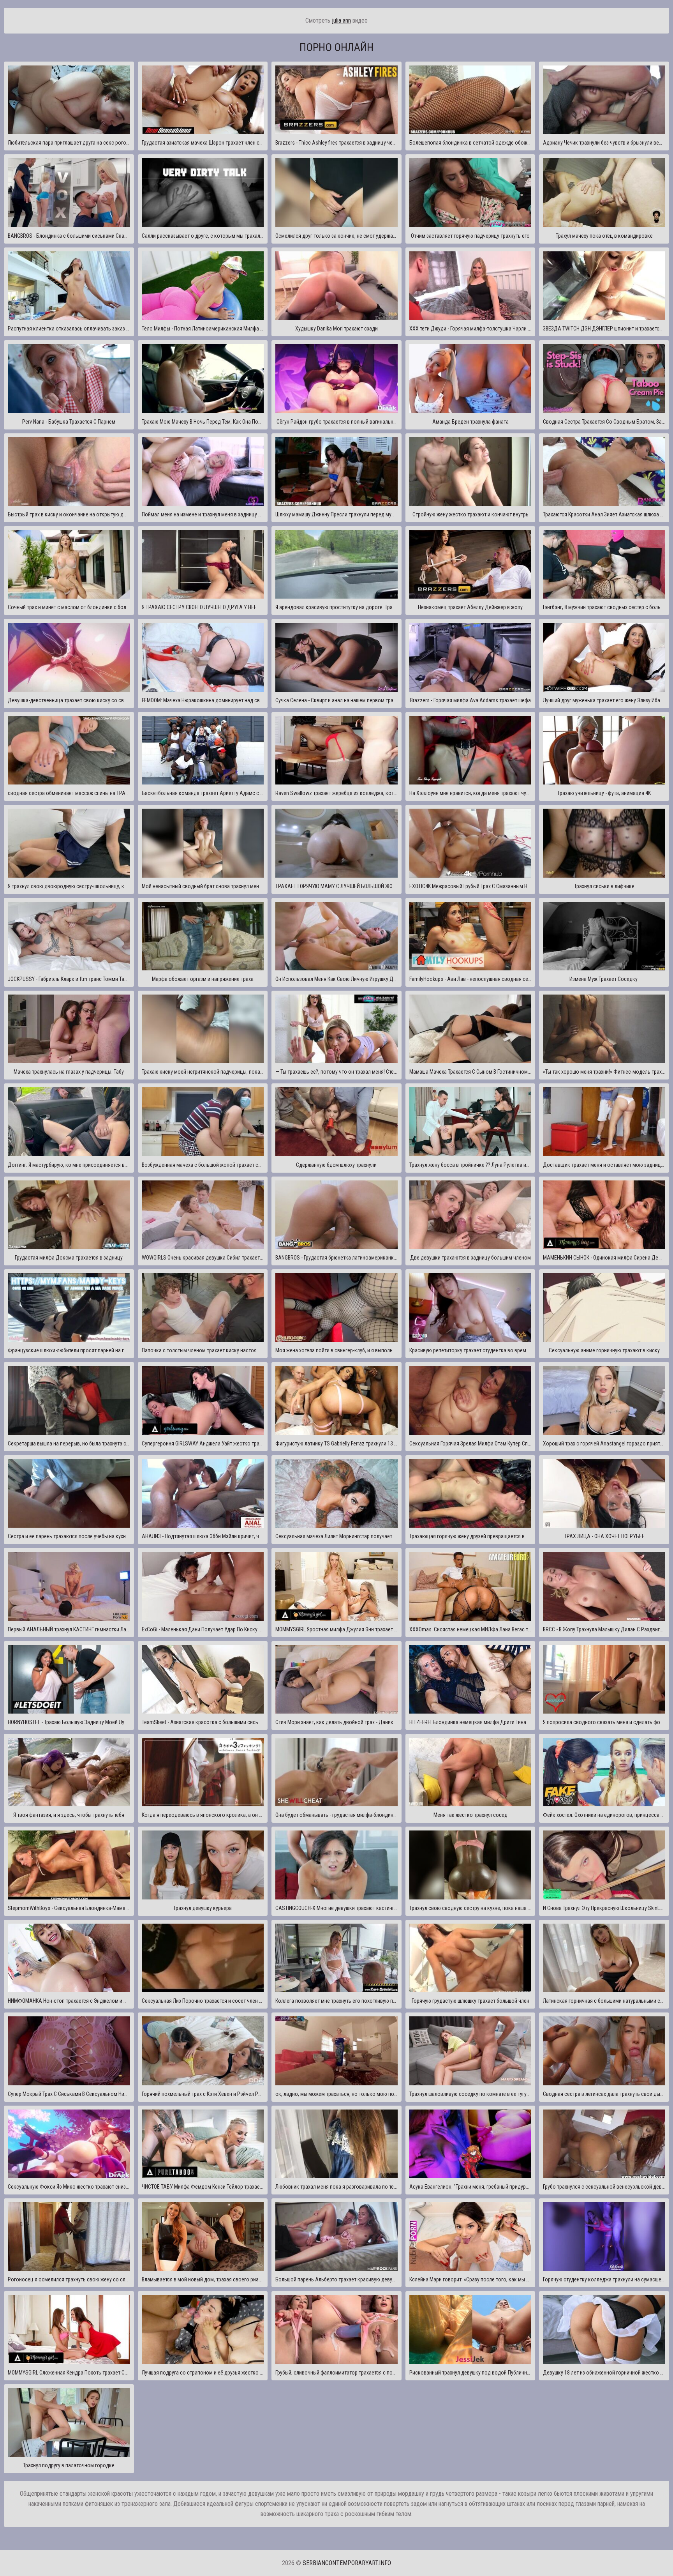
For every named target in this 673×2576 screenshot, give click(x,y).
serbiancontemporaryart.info (347, 2563)
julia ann (341, 20)
